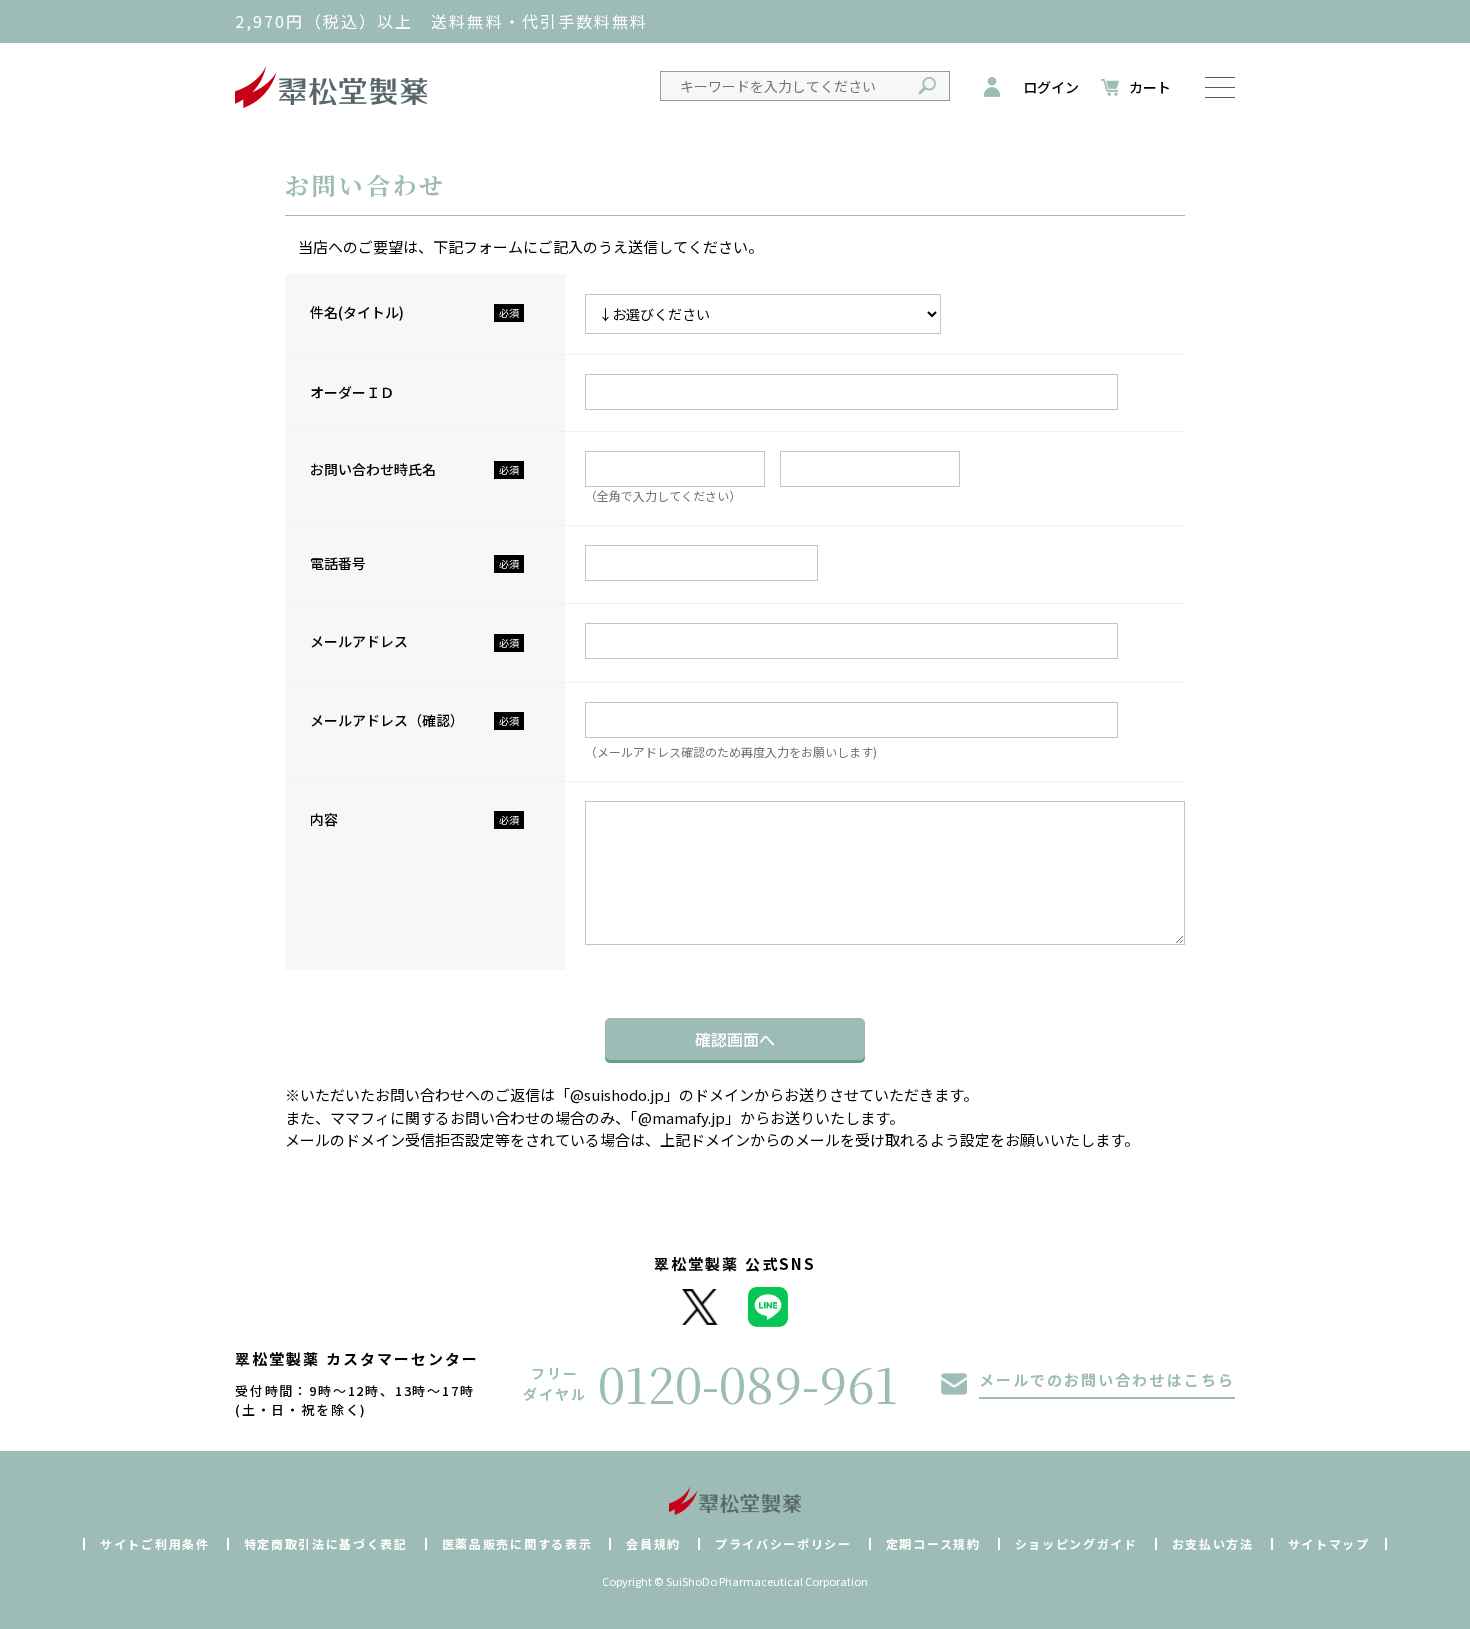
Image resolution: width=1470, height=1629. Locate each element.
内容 (324, 819)
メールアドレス (359, 641)
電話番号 (338, 563)
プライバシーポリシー (783, 1543)
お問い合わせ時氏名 (373, 469)
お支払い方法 (1213, 1543)
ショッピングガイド (1076, 1543)
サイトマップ (1329, 1543)
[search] (926, 86)
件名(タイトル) (357, 312)
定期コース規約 (933, 1543)
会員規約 (653, 1543)
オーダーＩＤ (352, 392)
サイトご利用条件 (154, 1543)
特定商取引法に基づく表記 (326, 1543)
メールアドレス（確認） (387, 720)
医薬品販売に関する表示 (517, 1543)
